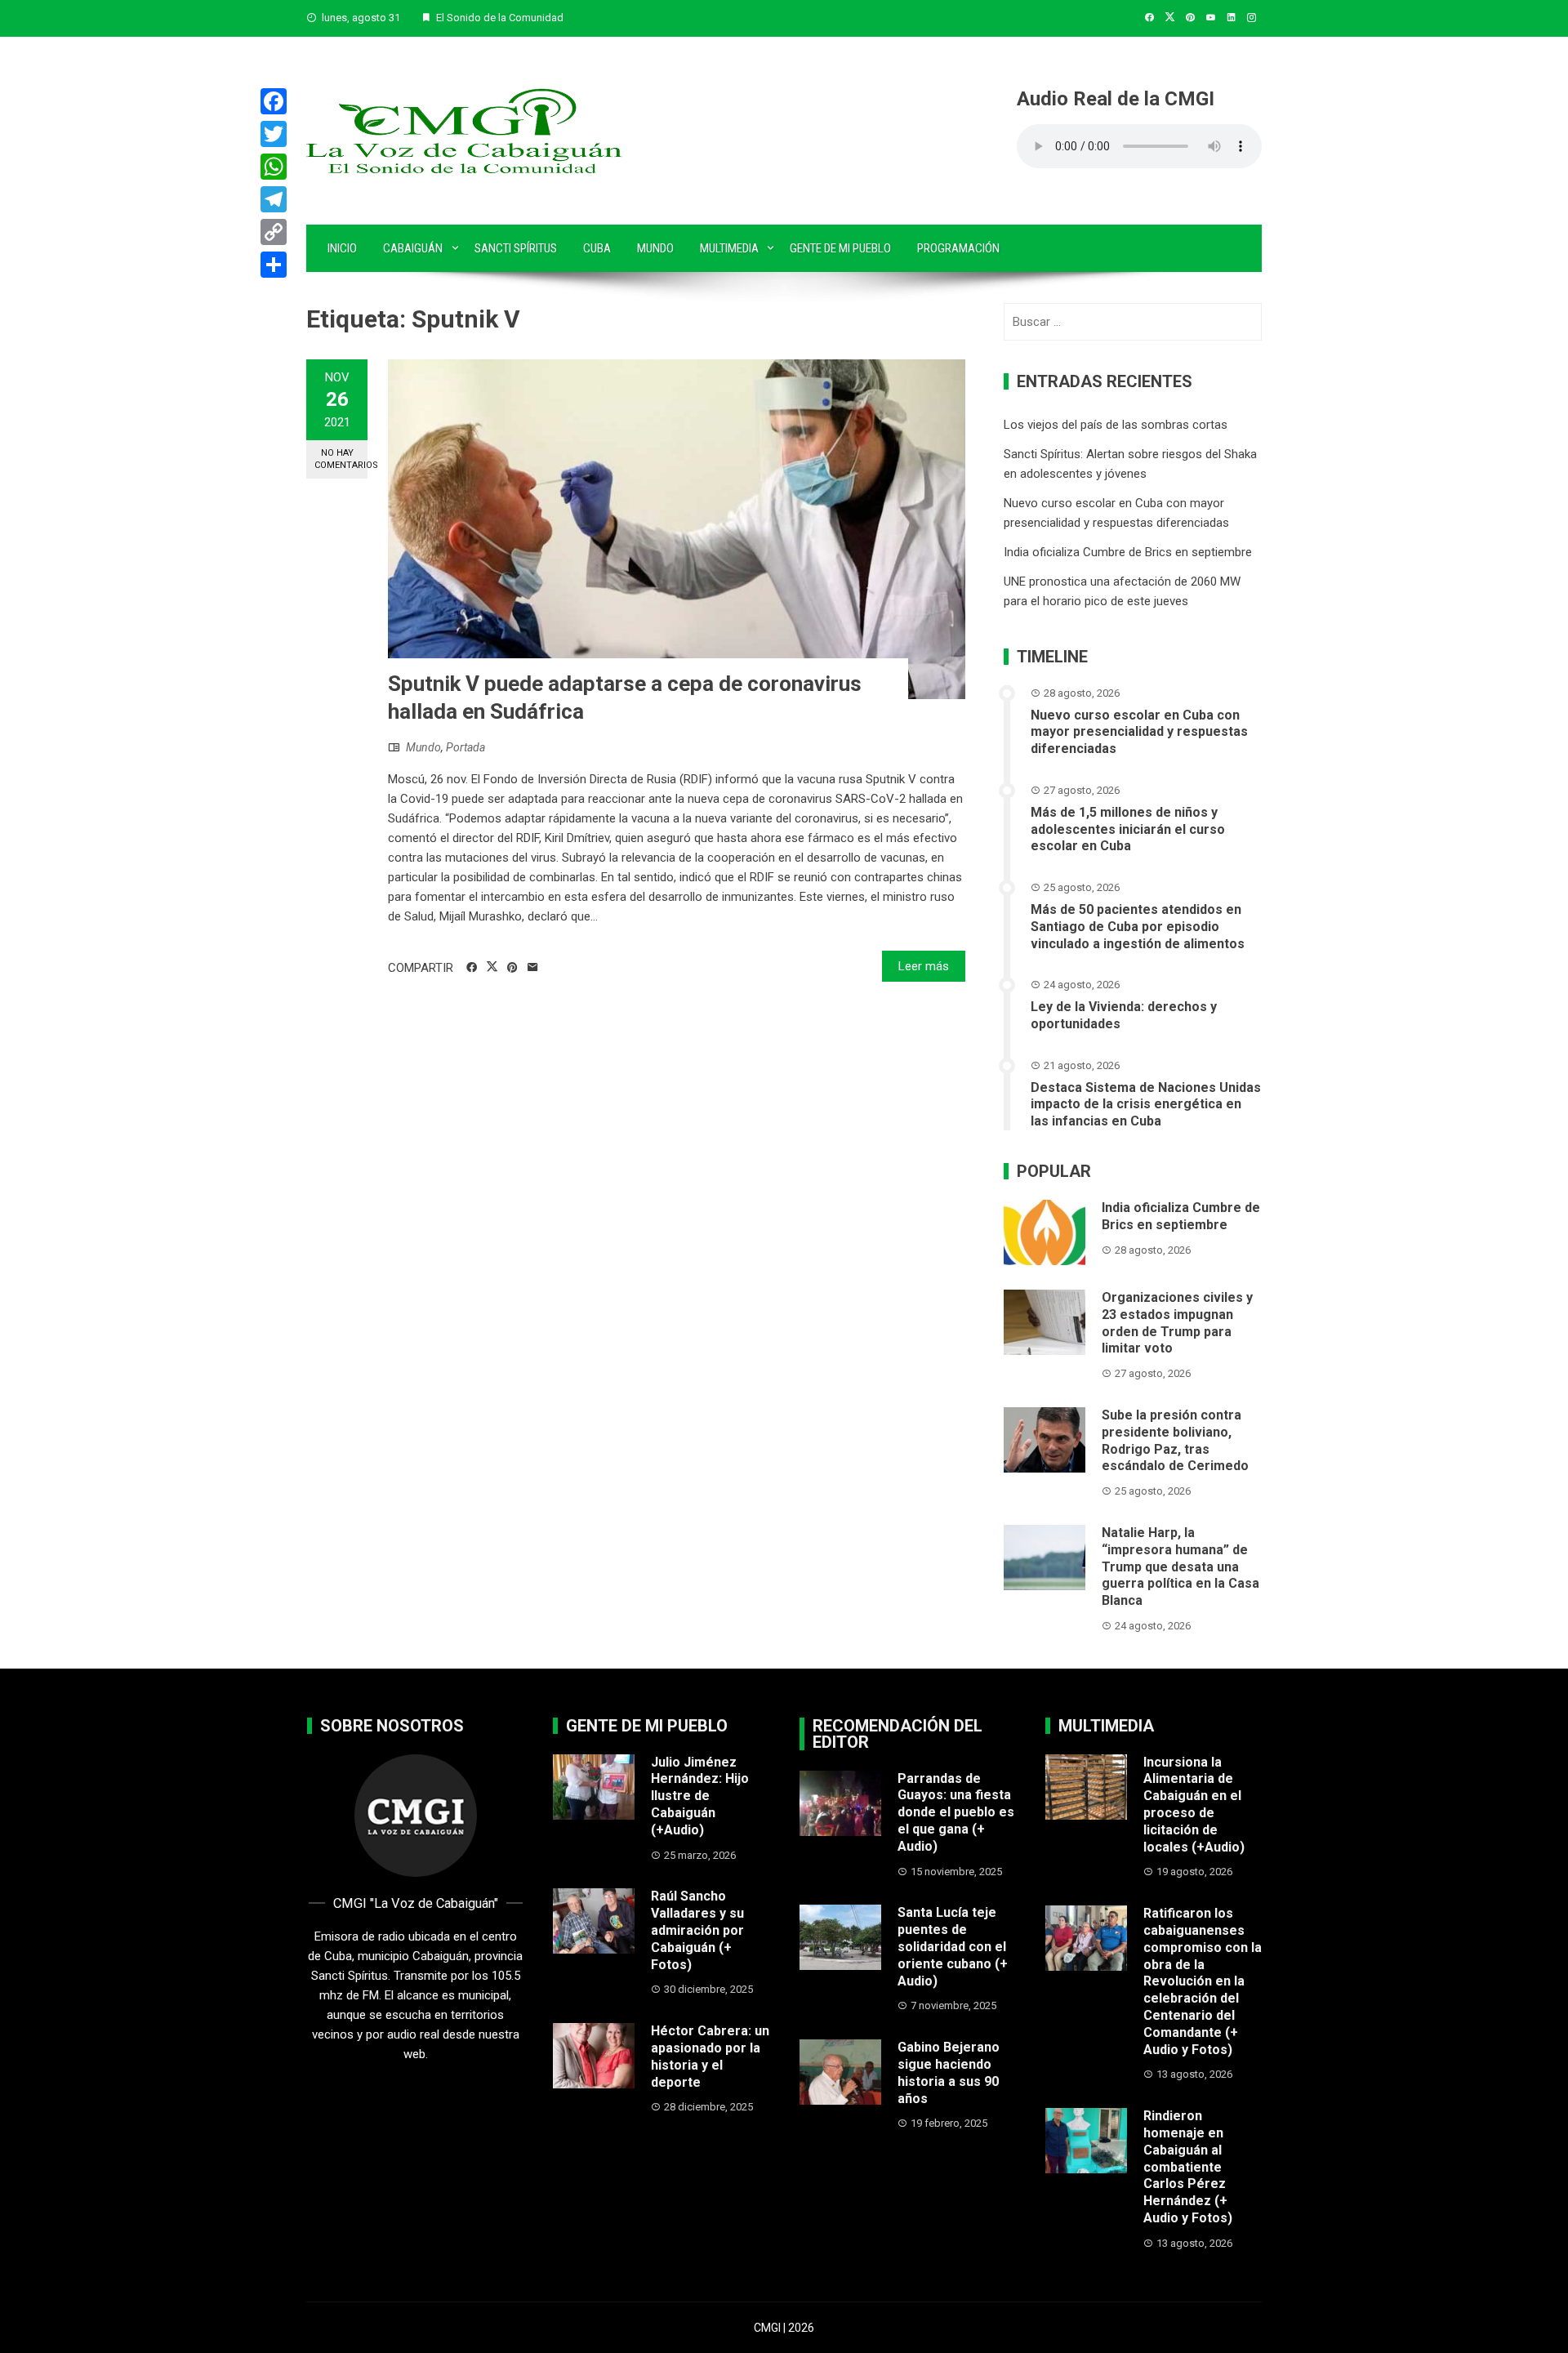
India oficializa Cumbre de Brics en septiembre (1128, 552)
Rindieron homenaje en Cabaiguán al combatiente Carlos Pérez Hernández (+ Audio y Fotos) (1188, 2167)
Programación (958, 248)
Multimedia (729, 248)
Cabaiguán (413, 248)
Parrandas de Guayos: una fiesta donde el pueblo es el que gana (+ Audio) (956, 1812)
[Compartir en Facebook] (472, 968)
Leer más (924, 966)
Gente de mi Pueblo (840, 248)
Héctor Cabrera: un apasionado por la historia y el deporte (710, 2056)
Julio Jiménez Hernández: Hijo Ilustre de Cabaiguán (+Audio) (700, 1796)
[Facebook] (274, 101)
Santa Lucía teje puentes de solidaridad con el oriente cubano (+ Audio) (953, 1946)
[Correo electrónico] (533, 968)
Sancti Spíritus (516, 248)
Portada (465, 747)
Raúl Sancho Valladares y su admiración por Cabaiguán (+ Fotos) (697, 1930)
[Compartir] (274, 265)
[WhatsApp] (274, 167)
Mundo (655, 248)
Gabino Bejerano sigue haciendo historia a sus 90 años (949, 2072)
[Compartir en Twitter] (492, 967)
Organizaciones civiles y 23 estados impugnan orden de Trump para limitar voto (1177, 1323)
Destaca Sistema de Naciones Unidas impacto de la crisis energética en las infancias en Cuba (1146, 1105)
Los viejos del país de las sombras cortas (1116, 425)
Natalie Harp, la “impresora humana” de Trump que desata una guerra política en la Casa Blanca (1180, 1566)
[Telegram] (274, 199)
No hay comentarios (341, 459)
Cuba (597, 248)
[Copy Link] (274, 232)
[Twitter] (274, 134)
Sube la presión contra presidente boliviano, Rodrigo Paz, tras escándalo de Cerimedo (1175, 1440)
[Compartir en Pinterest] (512, 968)
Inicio (342, 248)
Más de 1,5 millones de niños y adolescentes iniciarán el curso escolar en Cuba (1128, 829)
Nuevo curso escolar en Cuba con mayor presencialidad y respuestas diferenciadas (1139, 732)
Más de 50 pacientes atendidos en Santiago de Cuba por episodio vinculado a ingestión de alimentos (1138, 927)
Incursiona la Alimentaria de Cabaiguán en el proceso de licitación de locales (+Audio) (1194, 1805)
